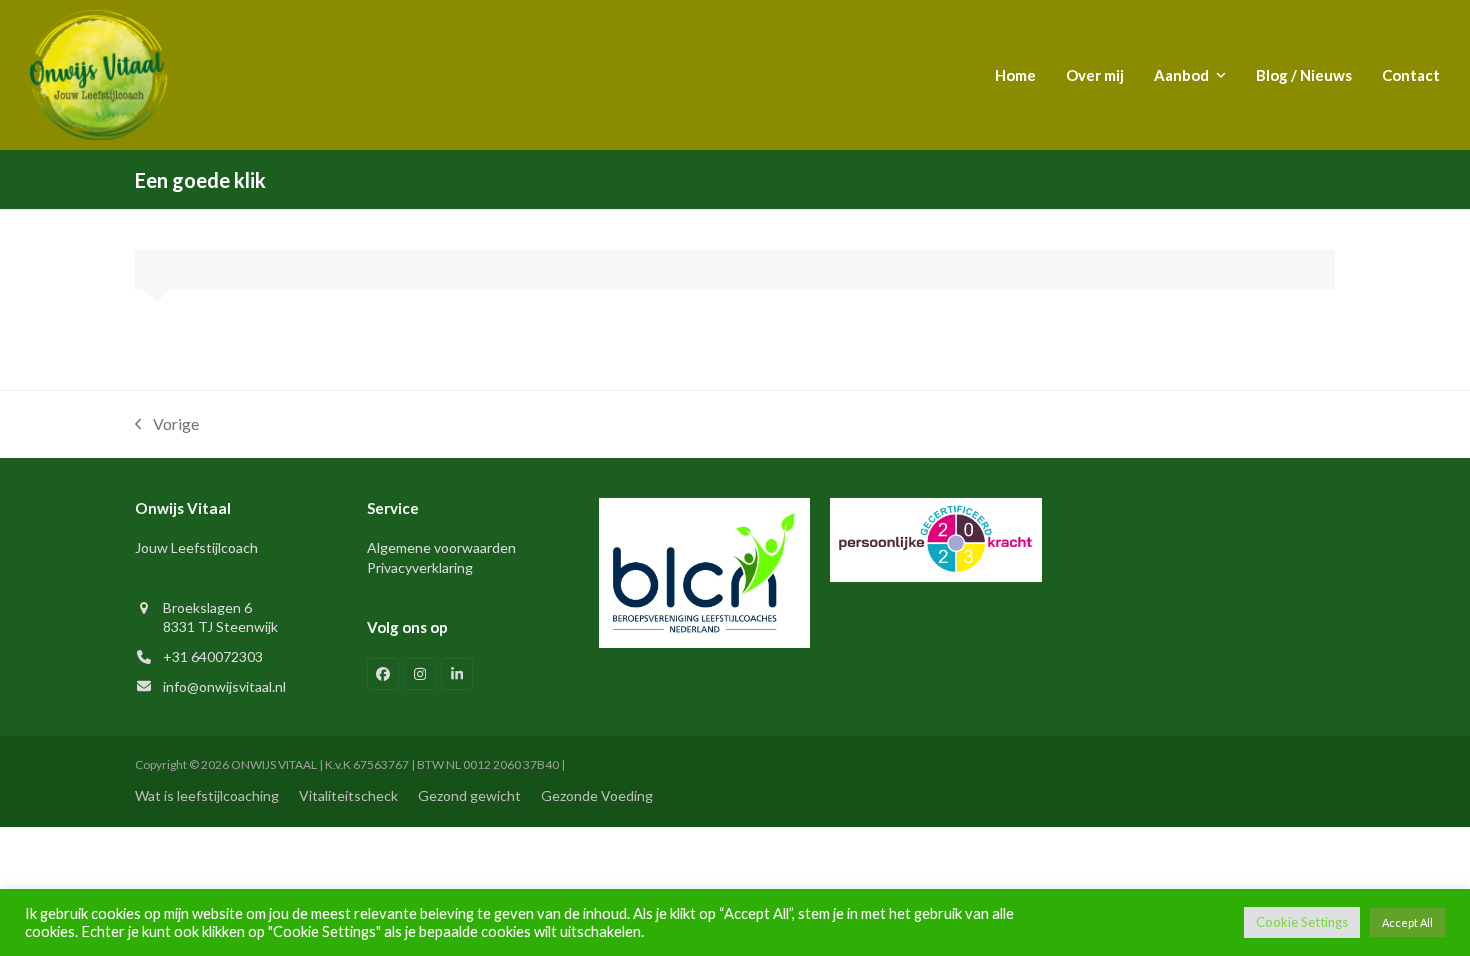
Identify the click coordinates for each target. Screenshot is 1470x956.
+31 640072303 (213, 656)
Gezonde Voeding (597, 795)
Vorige (167, 425)
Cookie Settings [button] (1302, 922)
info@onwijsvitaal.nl (224, 686)
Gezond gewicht (469, 795)
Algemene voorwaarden (441, 547)
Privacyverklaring (420, 567)
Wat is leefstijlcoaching (207, 795)
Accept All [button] (1407, 922)
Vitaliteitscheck (348, 795)
